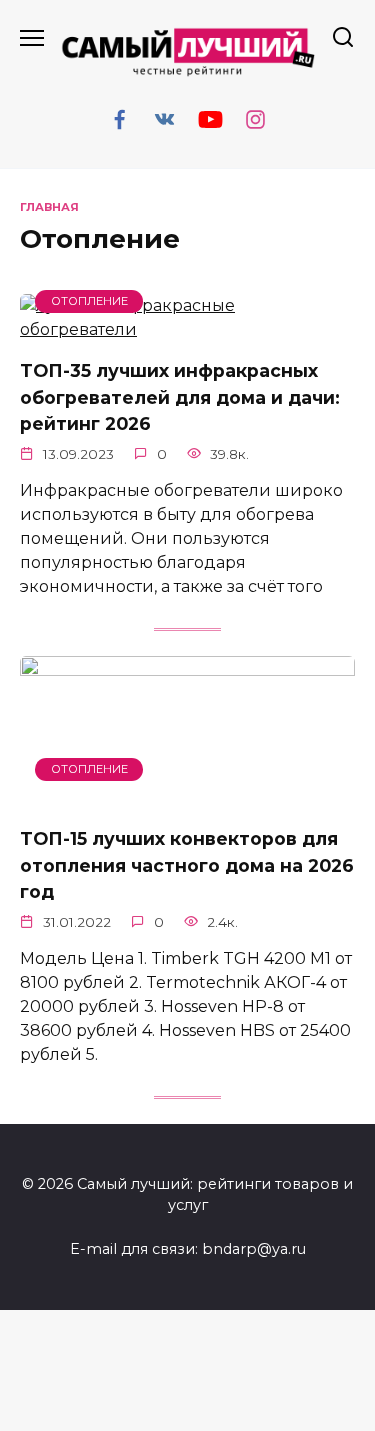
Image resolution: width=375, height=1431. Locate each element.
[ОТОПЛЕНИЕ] (187, 329)
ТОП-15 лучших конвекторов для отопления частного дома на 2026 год (187, 865)
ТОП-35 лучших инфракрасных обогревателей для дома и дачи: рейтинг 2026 (180, 397)
